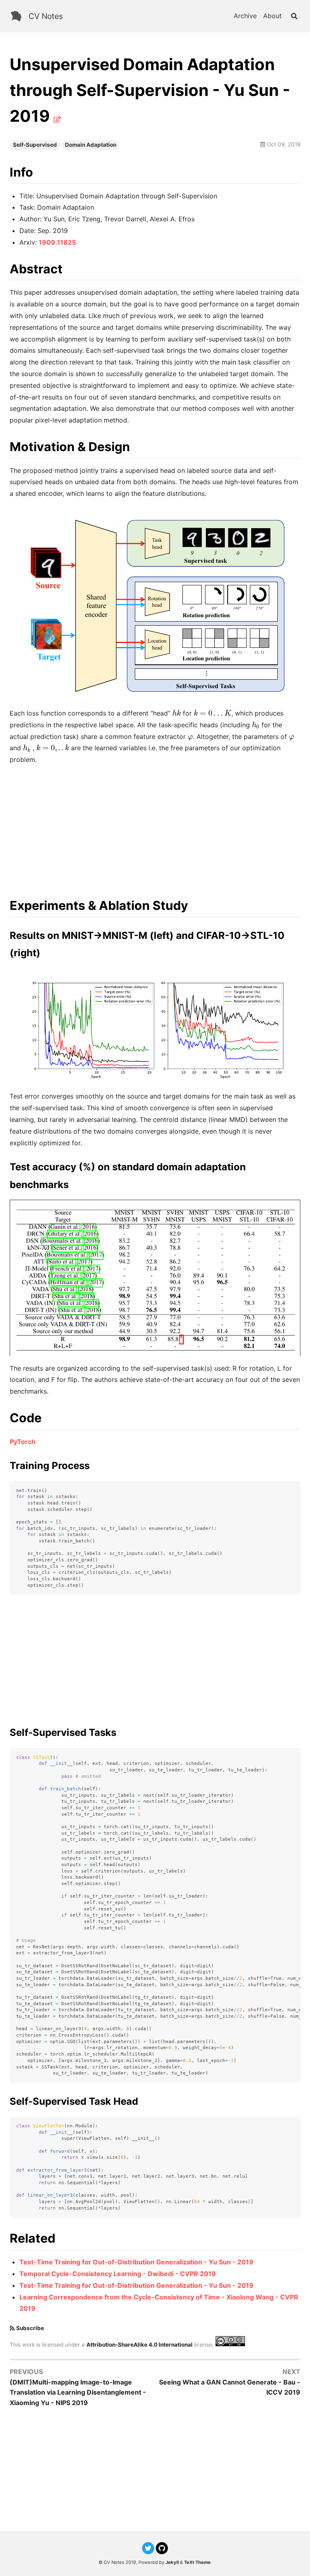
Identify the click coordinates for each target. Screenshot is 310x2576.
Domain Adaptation (91, 145)
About (272, 16)
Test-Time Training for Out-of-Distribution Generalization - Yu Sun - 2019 (136, 2262)
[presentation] (177, 713)
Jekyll (172, 2562)
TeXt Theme (197, 2562)
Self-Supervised (35, 145)
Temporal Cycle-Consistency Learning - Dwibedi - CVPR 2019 (118, 2274)
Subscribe (30, 2328)
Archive (245, 16)
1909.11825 (57, 242)
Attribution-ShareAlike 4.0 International (139, 2344)
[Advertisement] (155, 828)
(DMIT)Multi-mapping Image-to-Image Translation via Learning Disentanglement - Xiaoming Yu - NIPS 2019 (78, 2392)
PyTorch (23, 1442)
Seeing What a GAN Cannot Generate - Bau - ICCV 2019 (230, 2387)
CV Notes (46, 16)
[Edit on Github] (57, 119)
